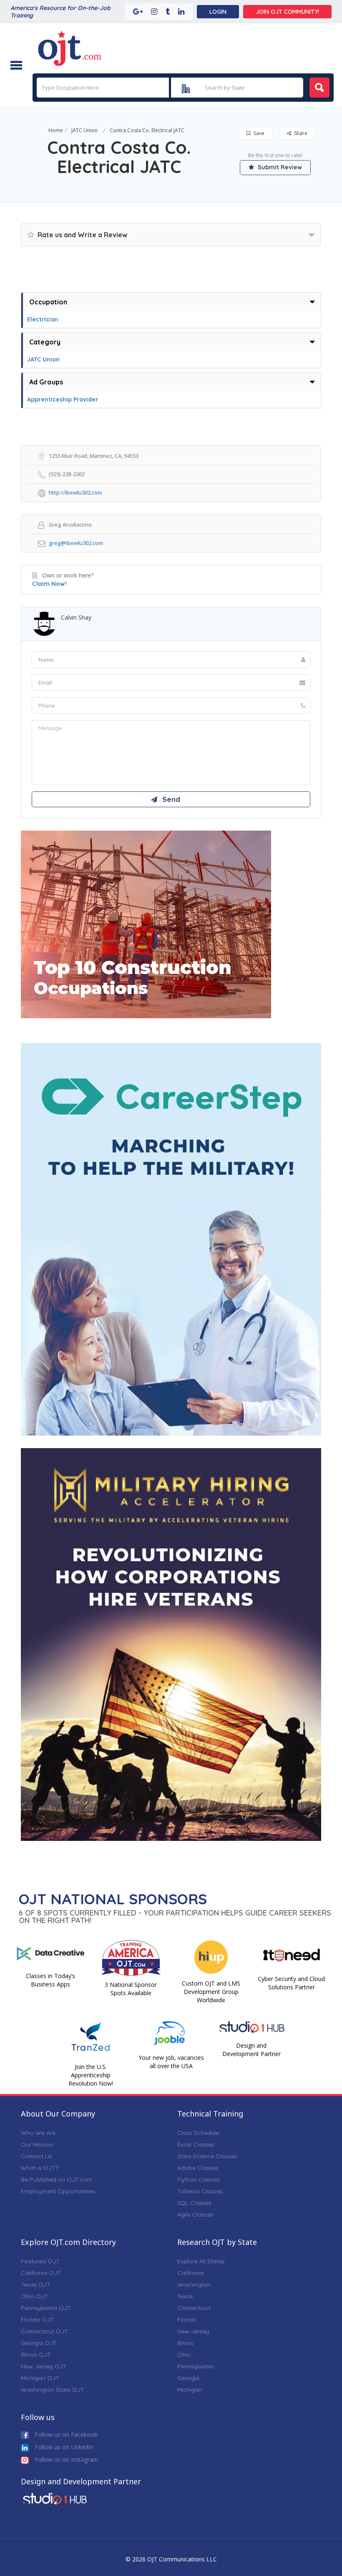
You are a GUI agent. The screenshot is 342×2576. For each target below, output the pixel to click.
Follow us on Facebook (65, 2434)
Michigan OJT (40, 2378)
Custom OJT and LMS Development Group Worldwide (211, 1992)
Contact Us (36, 2156)
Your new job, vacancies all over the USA (171, 2062)
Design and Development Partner (251, 2050)
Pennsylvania (195, 2366)
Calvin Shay (76, 617)
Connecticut (194, 2308)
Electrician (43, 319)
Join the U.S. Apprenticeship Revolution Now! (91, 2075)
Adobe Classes (198, 2168)
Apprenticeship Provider (63, 399)
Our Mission (37, 2144)
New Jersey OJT (44, 2366)
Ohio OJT (34, 2296)
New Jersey (193, 2331)
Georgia (188, 2378)
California (190, 2273)
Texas (185, 2296)
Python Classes (199, 2179)
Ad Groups (46, 382)
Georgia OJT (39, 2343)
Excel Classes (196, 2144)
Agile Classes (195, 2214)
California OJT (41, 2273)
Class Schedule (198, 2133)
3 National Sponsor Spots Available (131, 1989)
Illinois (185, 2343)
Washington (194, 2285)
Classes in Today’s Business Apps (50, 1980)
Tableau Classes (200, 2191)
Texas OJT (36, 2285)
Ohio (184, 2355)
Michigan (190, 2390)
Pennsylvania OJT (46, 2308)
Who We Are (38, 2133)
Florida (187, 2320)
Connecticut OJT (44, 2331)
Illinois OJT (36, 2355)
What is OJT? (40, 2168)
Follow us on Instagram (66, 2459)
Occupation (48, 302)
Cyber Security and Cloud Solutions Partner (291, 1983)
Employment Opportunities (58, 2191)
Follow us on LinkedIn (63, 2447)
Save (258, 133)
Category (45, 342)
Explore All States (201, 2261)
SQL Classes (194, 2203)
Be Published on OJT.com (57, 2179)
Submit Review (279, 167)
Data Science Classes (207, 2156)
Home (56, 130)
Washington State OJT (53, 2390)
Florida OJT (37, 2320)
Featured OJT (40, 2261)
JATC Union (84, 130)
